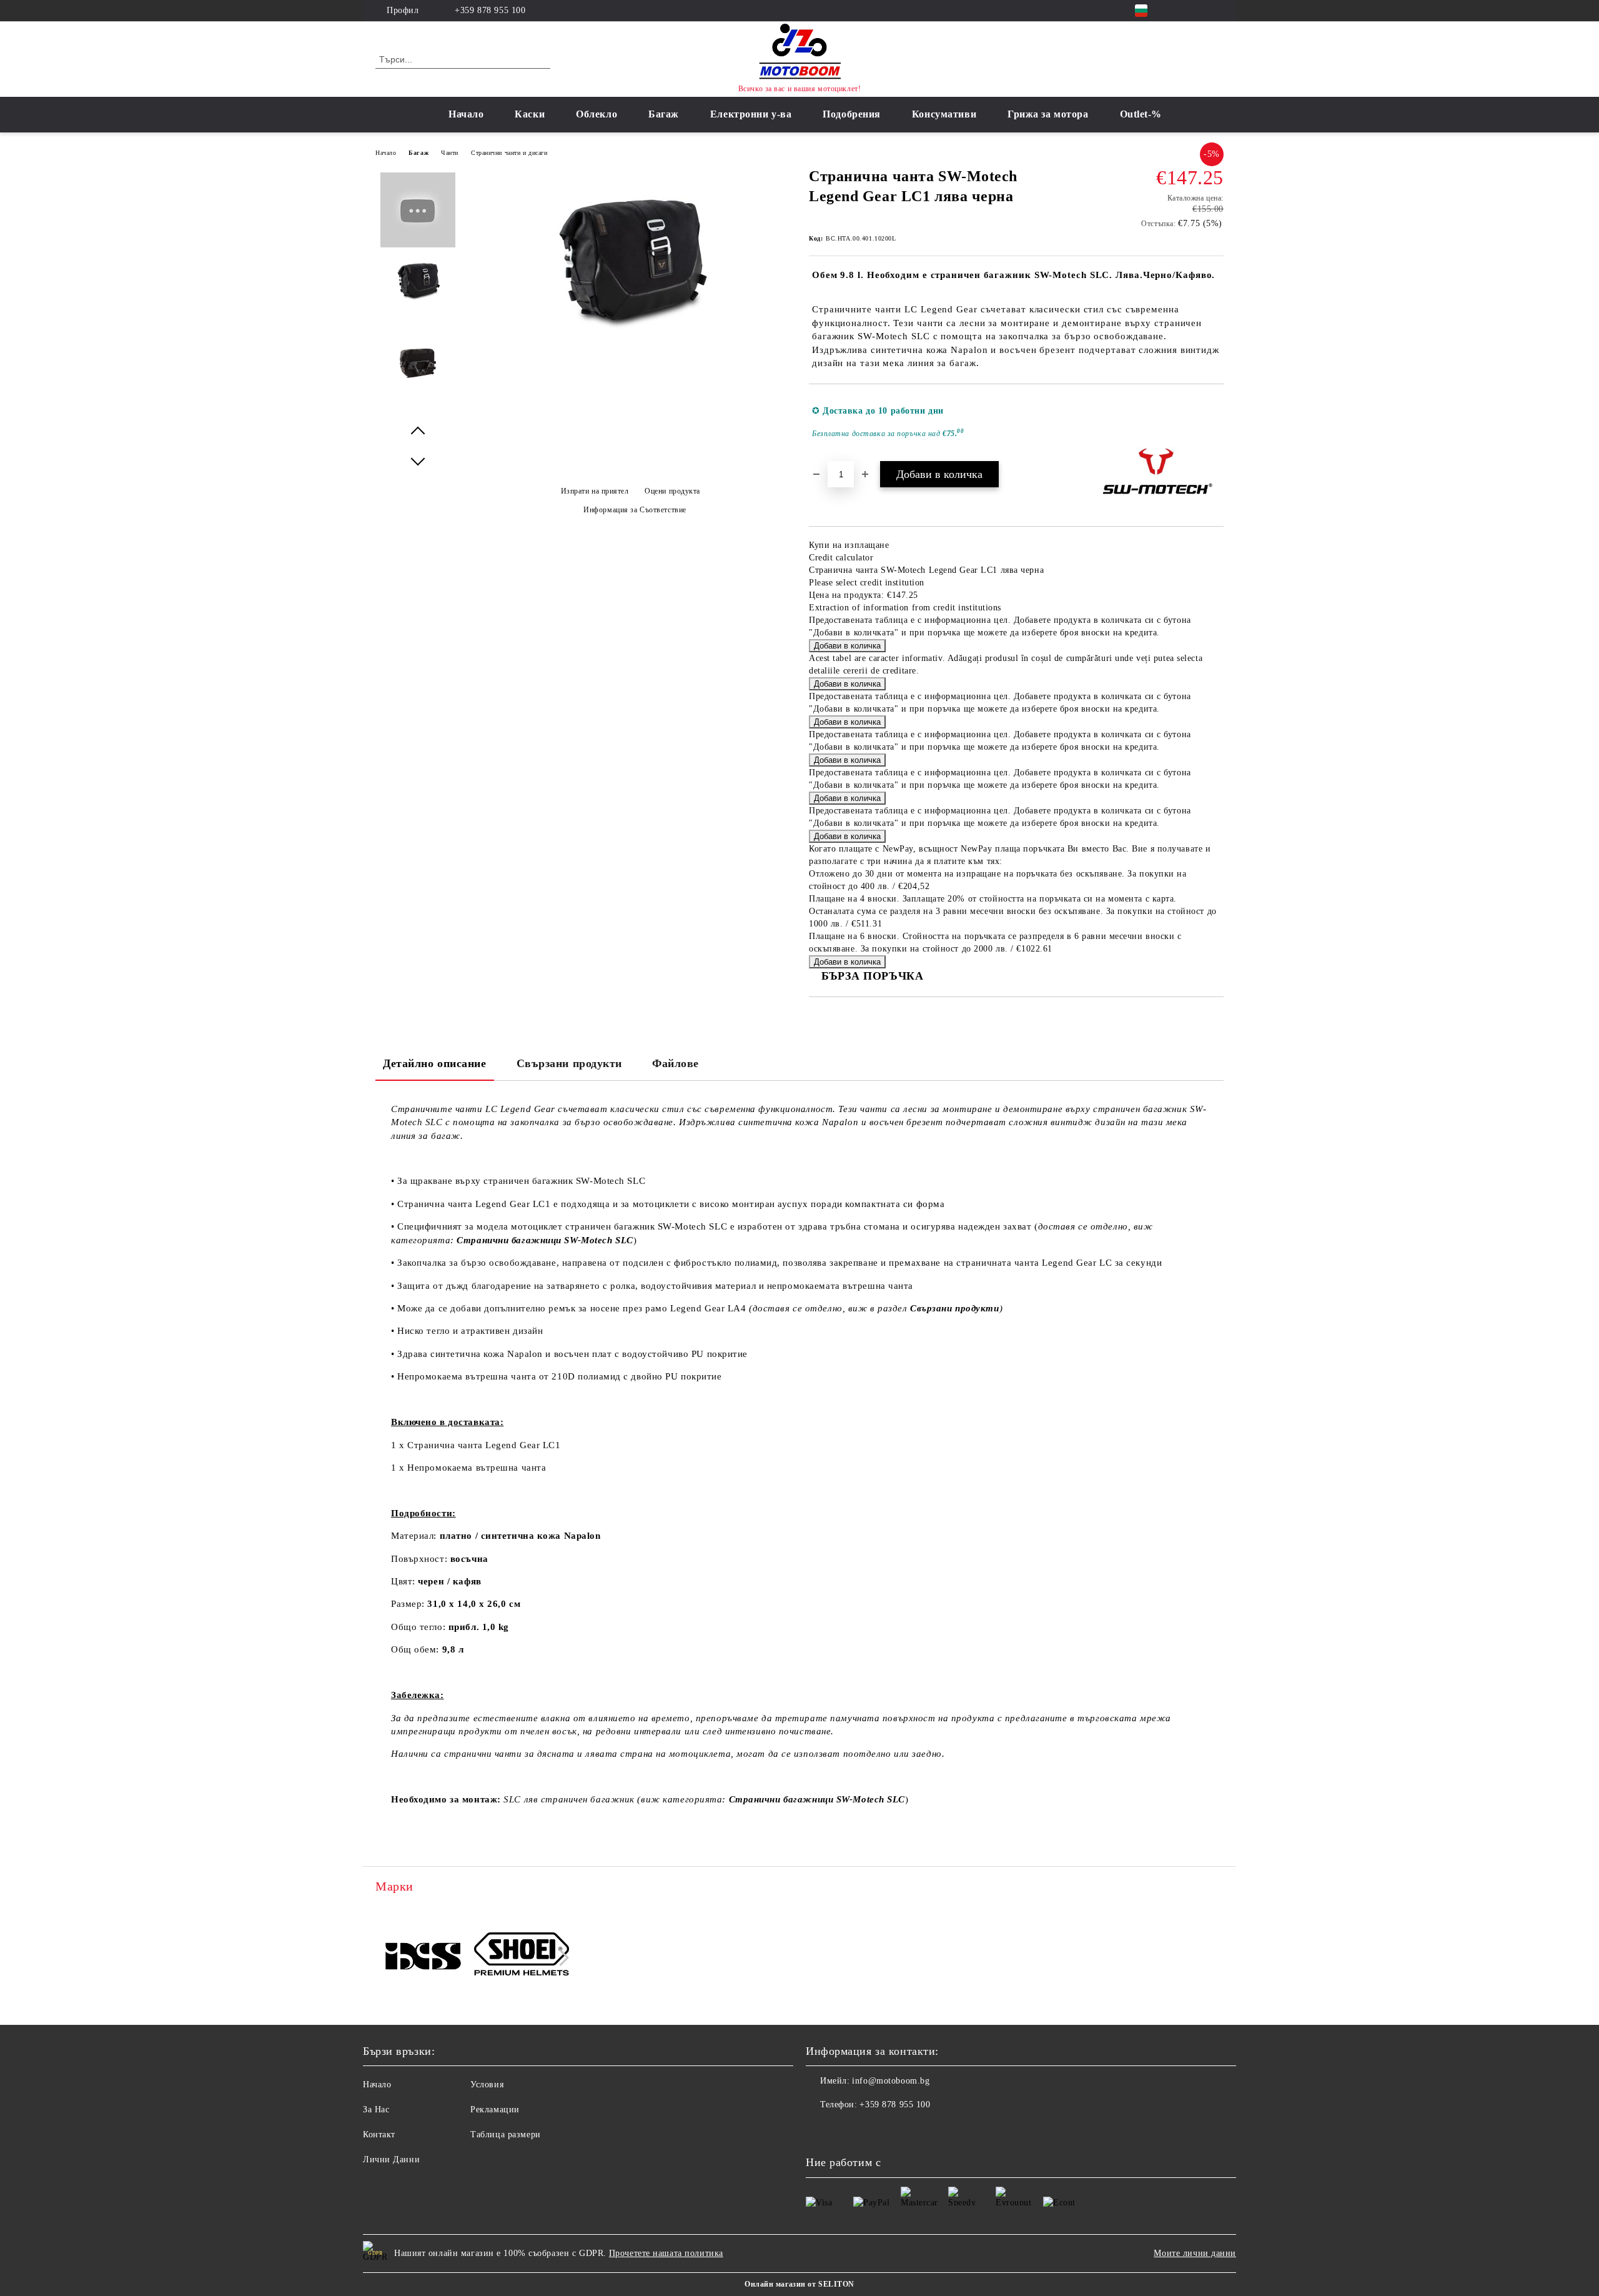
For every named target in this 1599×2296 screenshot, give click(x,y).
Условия (487, 2085)
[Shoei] (522, 1956)
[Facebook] (1179, 11)
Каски (530, 114)
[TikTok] (1217, 11)
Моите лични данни (1195, 2253)
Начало (466, 114)
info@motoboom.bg (891, 2081)
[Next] (561, 1958)
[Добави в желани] (1215, 422)
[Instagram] (1198, 11)
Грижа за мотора (1048, 114)
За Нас (376, 2110)
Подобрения (852, 114)
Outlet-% (1141, 114)
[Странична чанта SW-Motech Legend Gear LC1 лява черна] (630, 338)
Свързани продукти (570, 1063)
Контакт (379, 2134)
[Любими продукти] (1192, 59)
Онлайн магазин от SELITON (799, 2284)
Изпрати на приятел (595, 491)
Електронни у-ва (751, 114)
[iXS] (423, 1956)
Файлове (676, 1063)
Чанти (450, 153)
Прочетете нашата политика (666, 2253)
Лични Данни (391, 2159)
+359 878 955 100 (490, 10)
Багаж (664, 114)
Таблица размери (505, 2134)
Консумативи (944, 114)
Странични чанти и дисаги (509, 153)
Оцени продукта (672, 491)
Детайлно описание (435, 1063)
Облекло (597, 114)
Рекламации (495, 2110)
